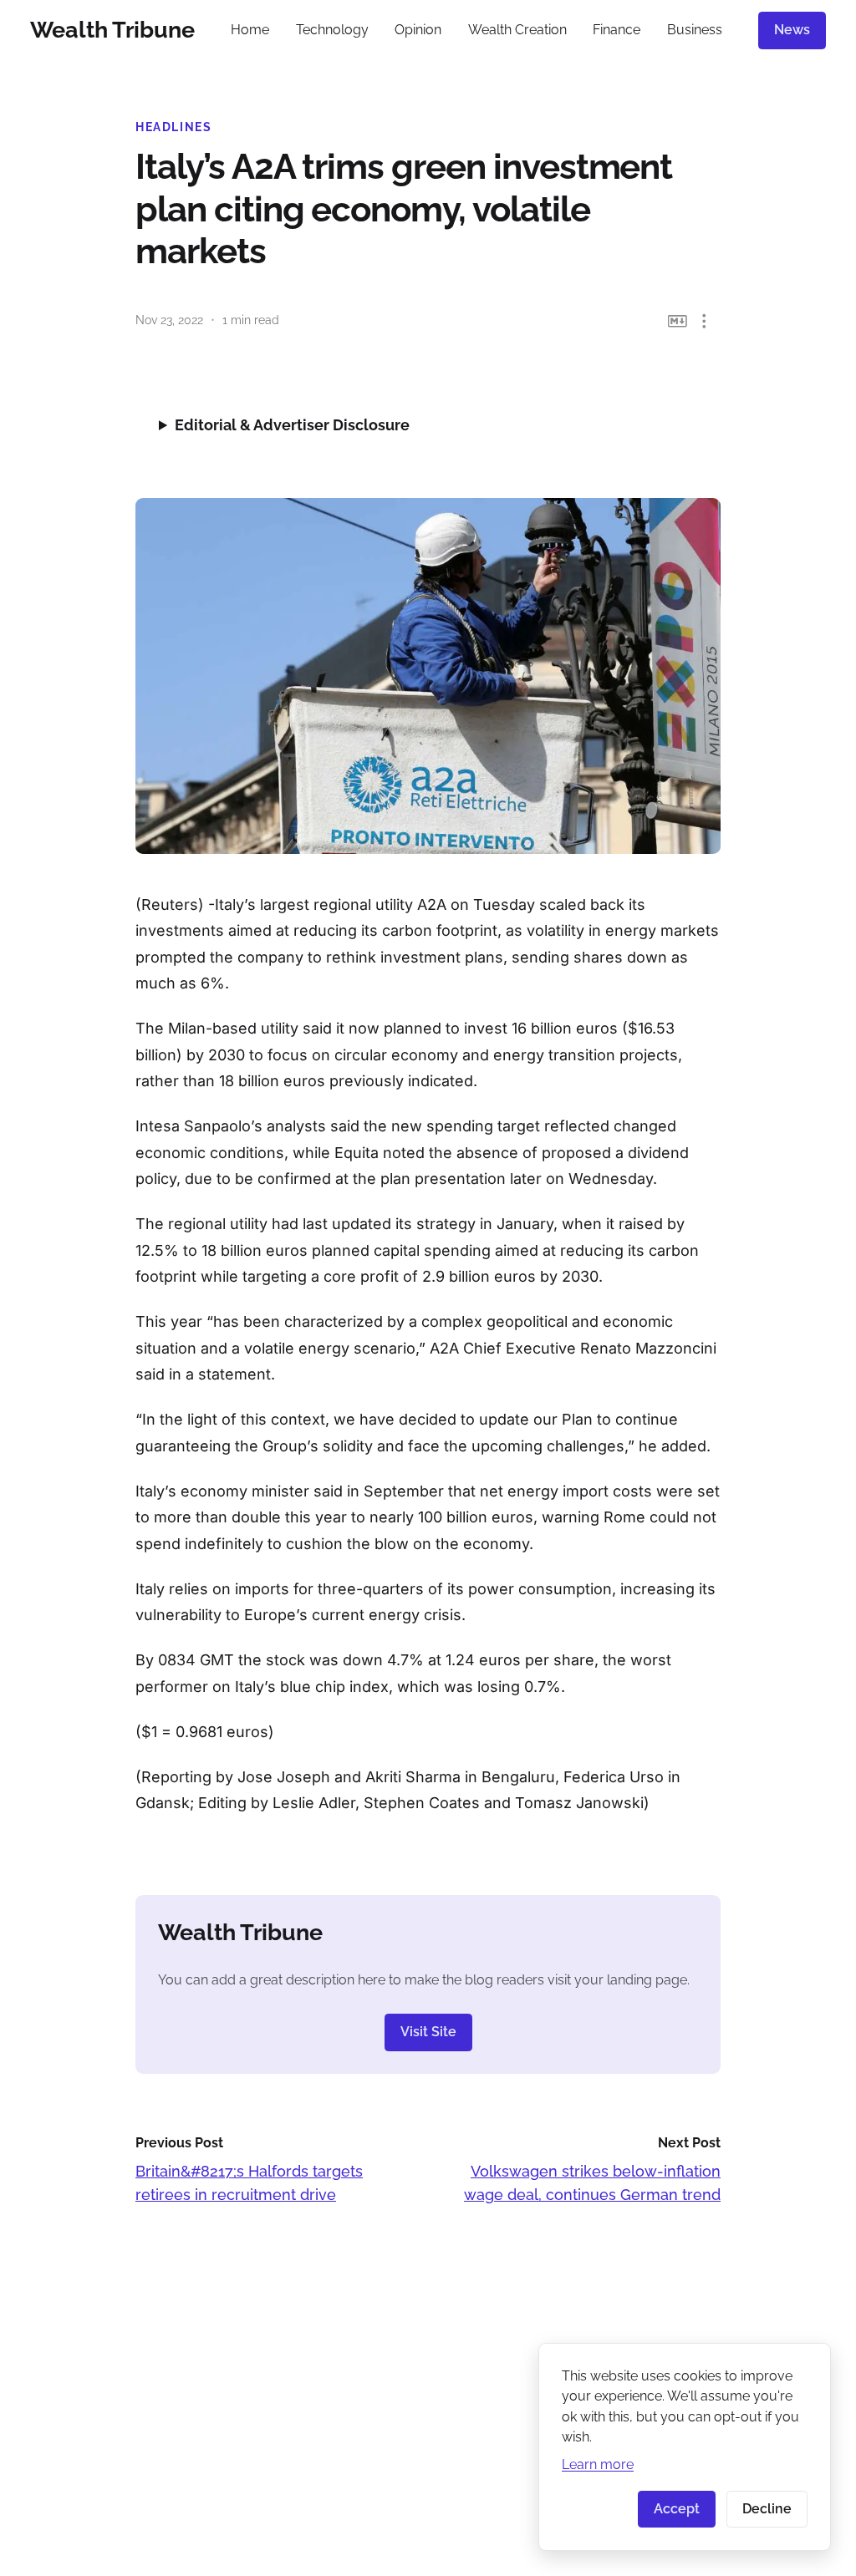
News (792, 30)
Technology (332, 30)
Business (695, 30)
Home (250, 30)
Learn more (598, 2464)
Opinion (418, 30)
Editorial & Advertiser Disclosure (292, 425)
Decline (767, 2509)
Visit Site (428, 2032)
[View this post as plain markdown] (678, 321)
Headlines (174, 127)
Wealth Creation (517, 30)
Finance (617, 30)
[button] (704, 321)
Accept (677, 2509)
